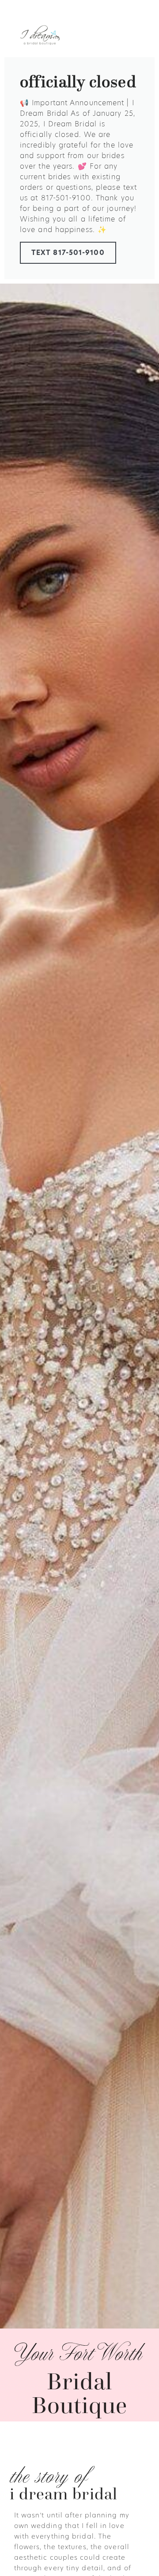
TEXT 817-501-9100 (68, 253)
